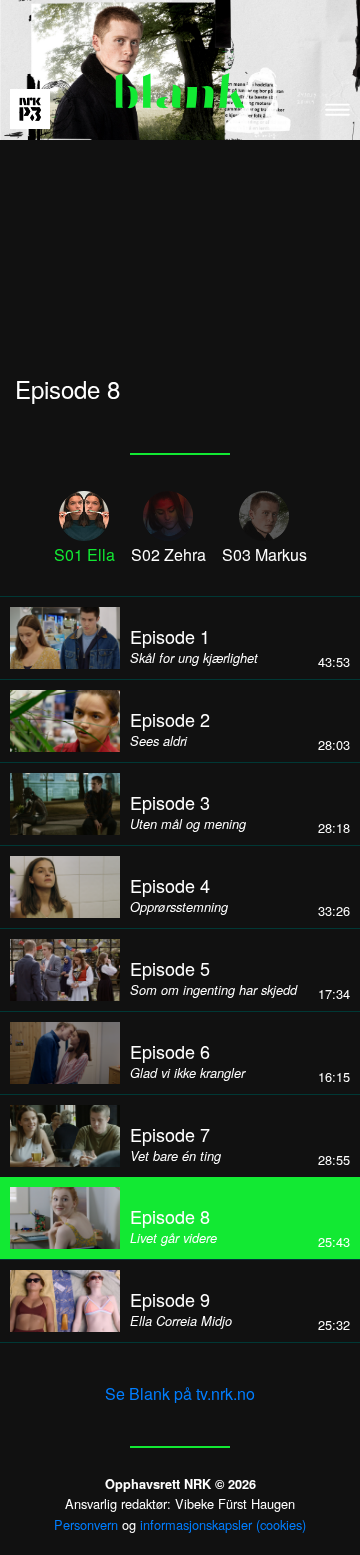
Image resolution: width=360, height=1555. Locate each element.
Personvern (86, 1524)
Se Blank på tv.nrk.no (180, 1393)
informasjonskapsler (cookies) (223, 1524)
